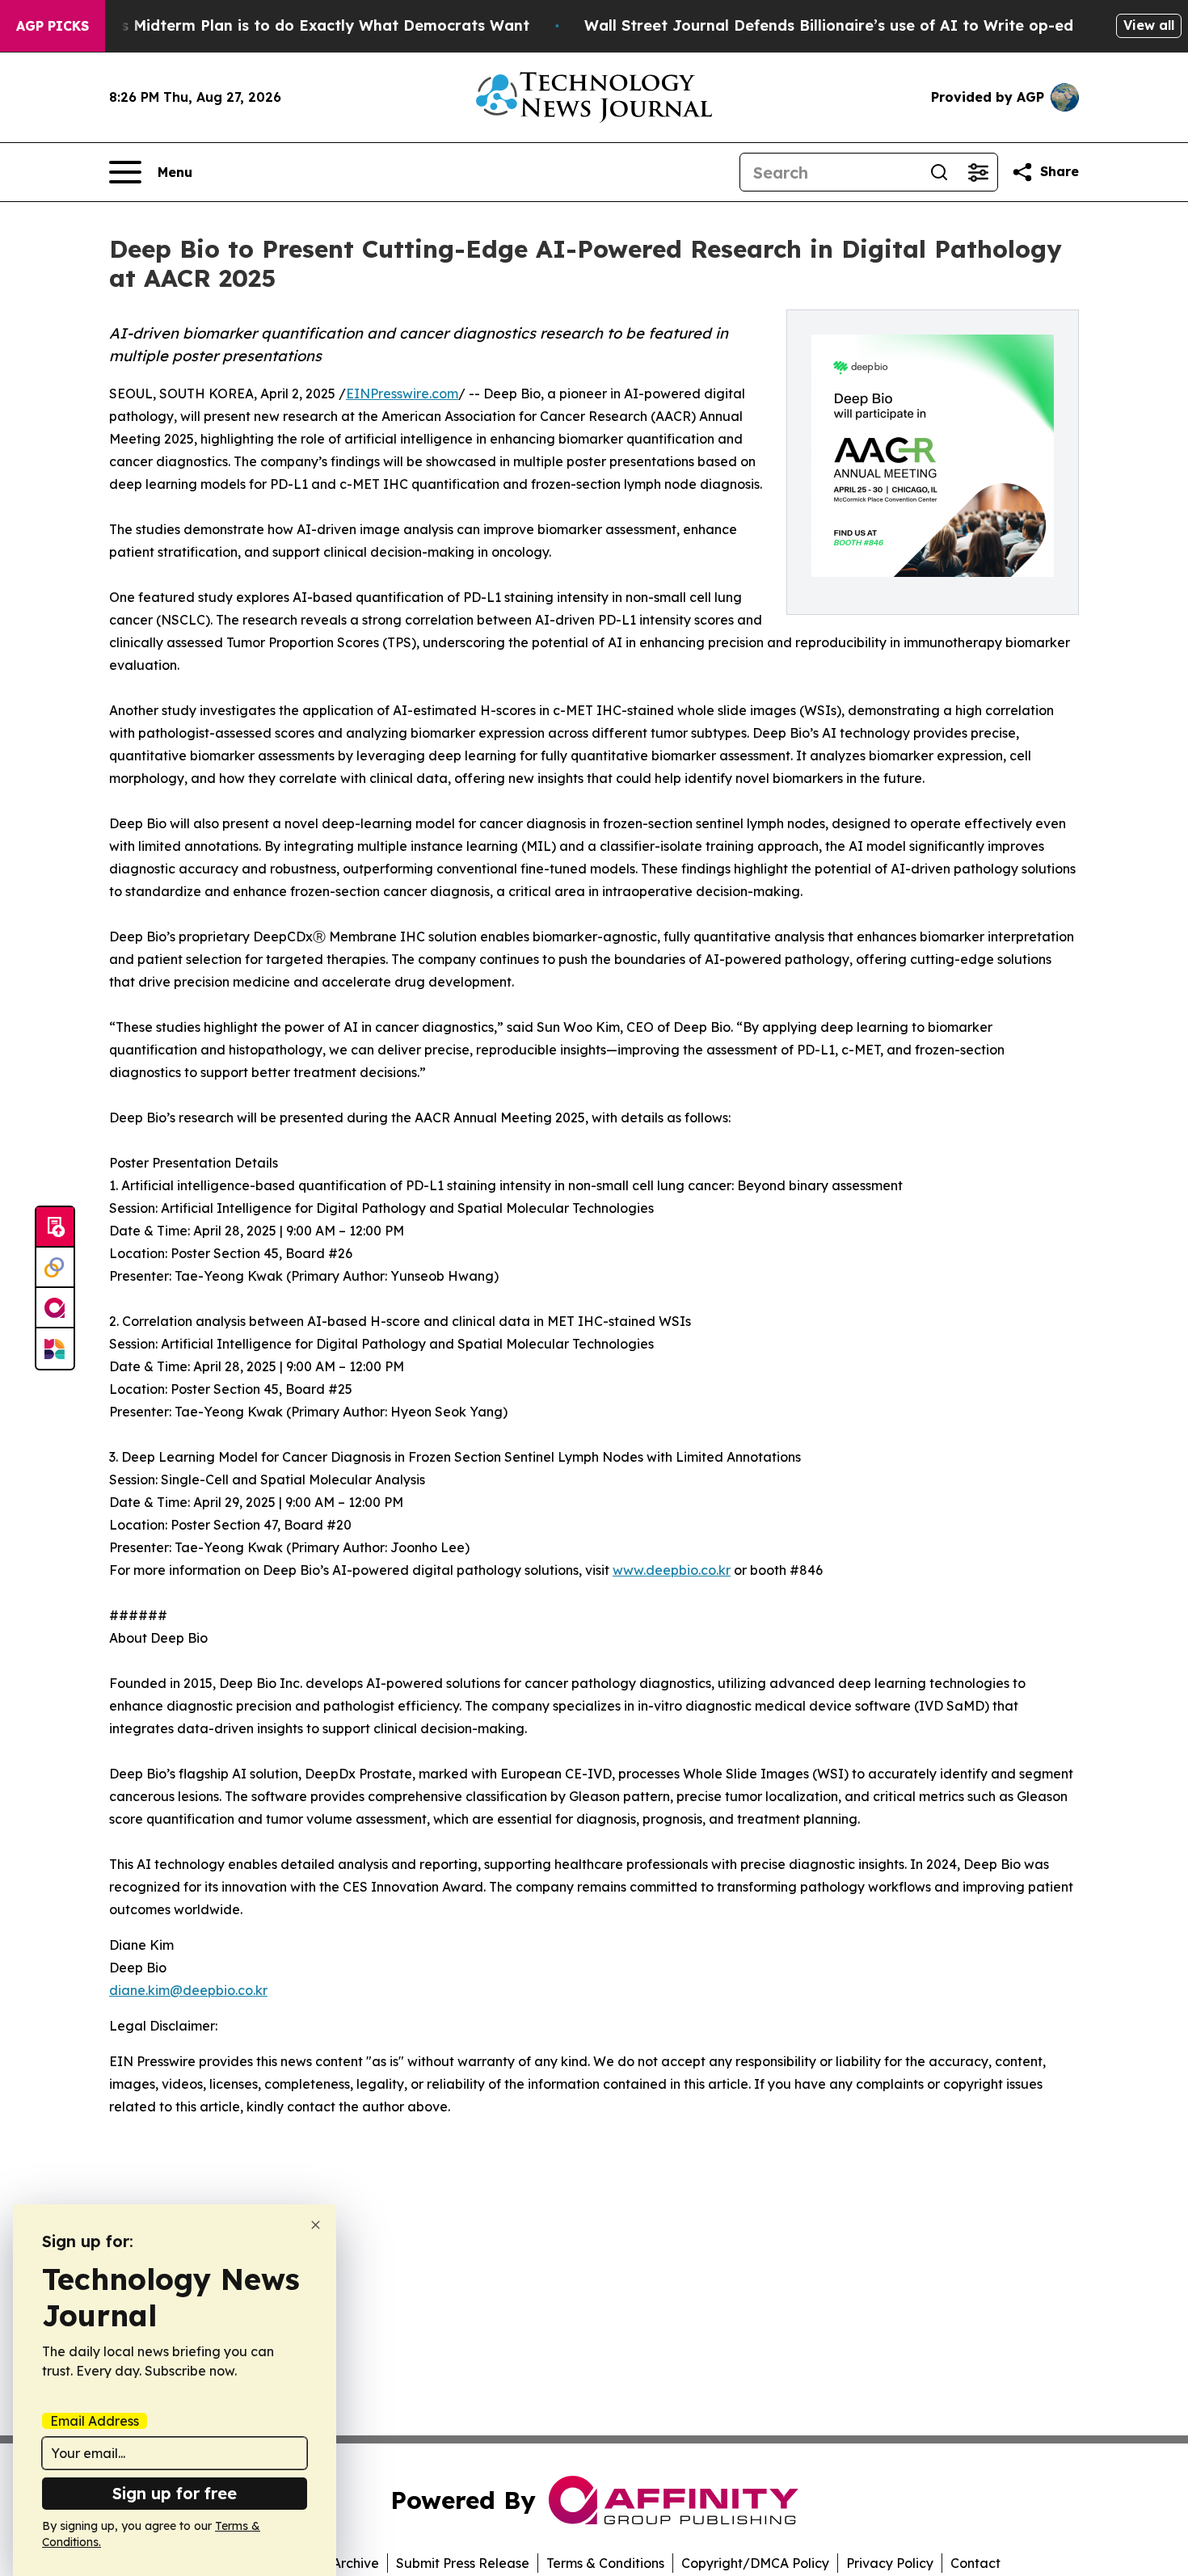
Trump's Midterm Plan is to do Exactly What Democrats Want (300, 25)
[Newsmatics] (55, 1349)
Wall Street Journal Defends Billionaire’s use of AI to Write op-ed (829, 25)
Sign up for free (175, 2493)
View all (1149, 25)
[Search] (939, 172)
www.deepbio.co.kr (672, 1570)
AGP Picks (53, 26)
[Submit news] (55, 1227)
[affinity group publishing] (55, 1308)
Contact (975, 2563)
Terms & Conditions (605, 2563)
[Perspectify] (55, 1268)
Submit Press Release (463, 2563)
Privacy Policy (890, 2563)
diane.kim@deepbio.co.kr (188, 1990)
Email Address (95, 2421)
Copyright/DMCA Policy (755, 2563)
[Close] (316, 2225)
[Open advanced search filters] (978, 172)
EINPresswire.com (402, 394)
